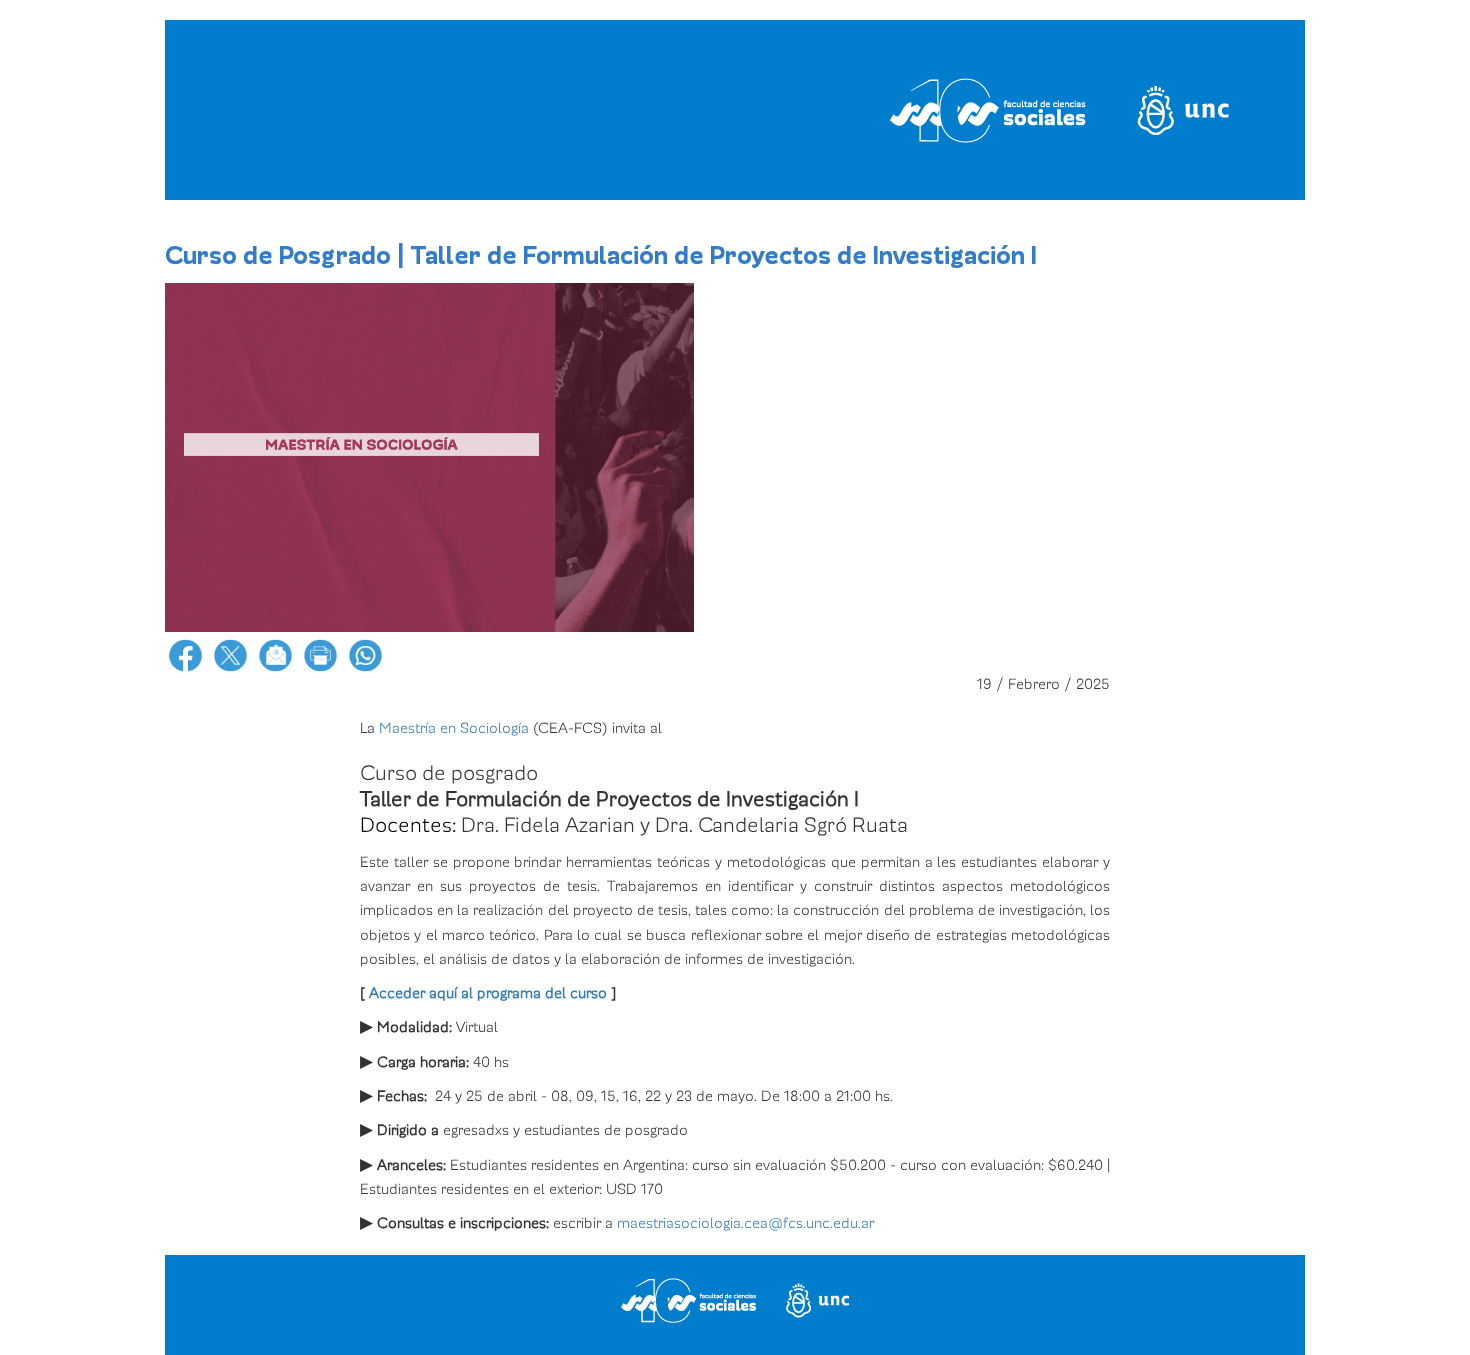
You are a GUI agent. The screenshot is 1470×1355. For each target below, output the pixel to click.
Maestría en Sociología (454, 728)
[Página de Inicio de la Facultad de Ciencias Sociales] (418, 110)
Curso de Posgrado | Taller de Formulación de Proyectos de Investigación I (601, 256)
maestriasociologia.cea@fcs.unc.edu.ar (745, 1223)
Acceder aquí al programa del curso (488, 993)
